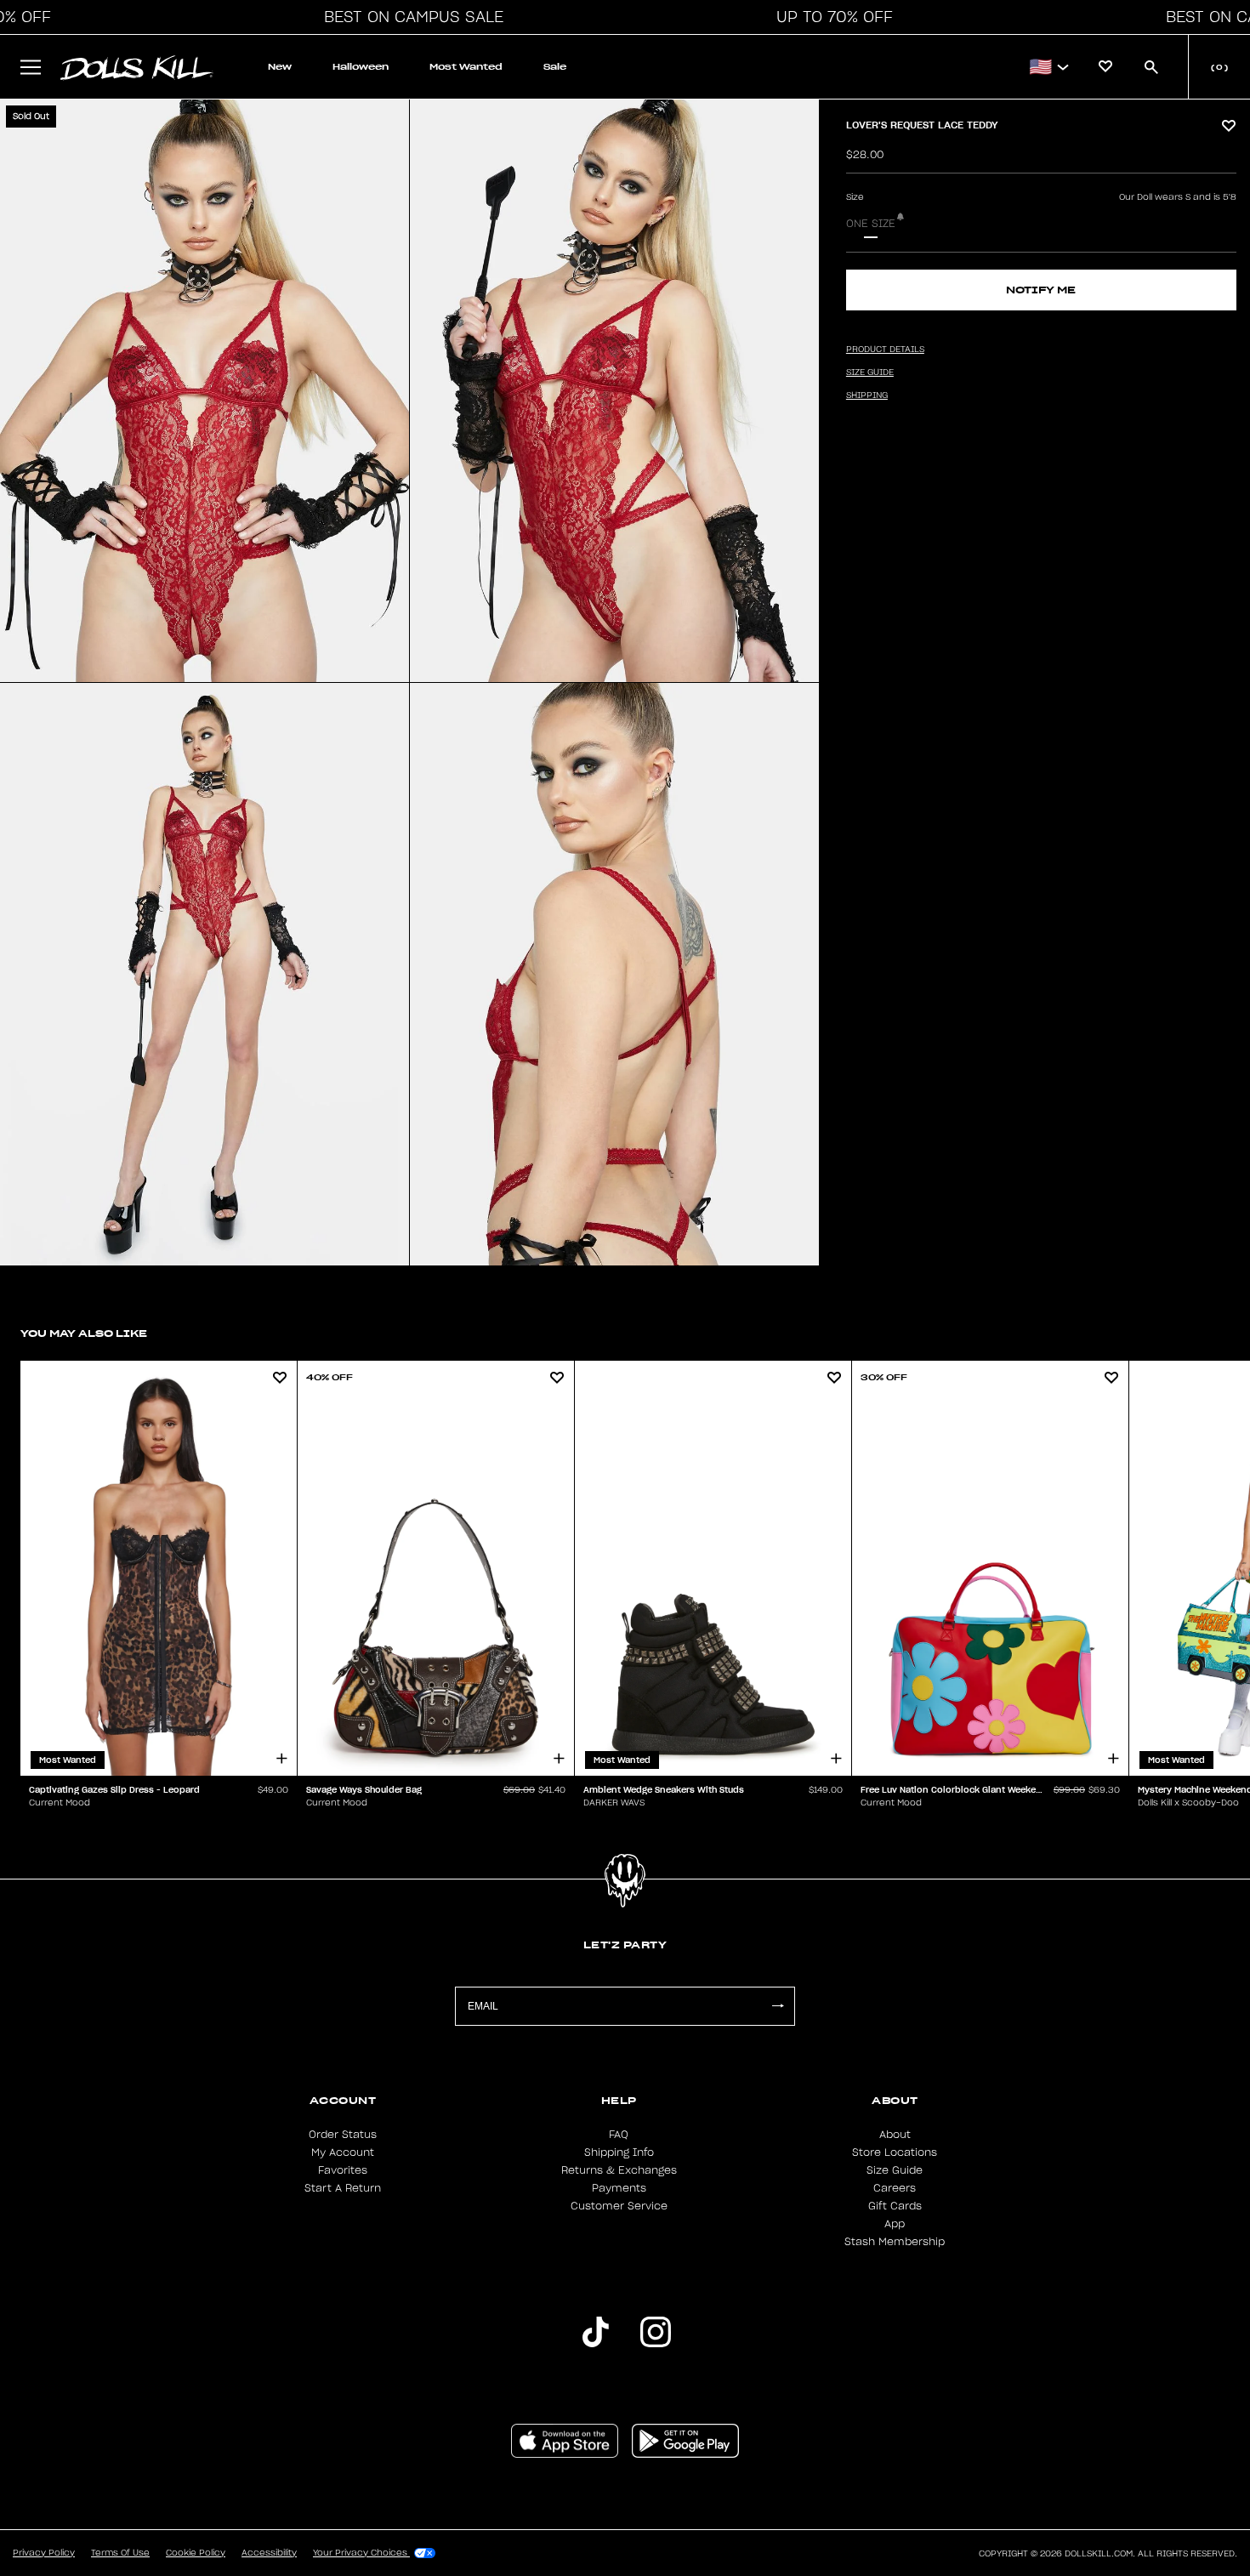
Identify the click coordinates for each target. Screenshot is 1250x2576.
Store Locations (895, 2152)
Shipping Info (619, 2152)
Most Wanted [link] (466, 67)
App (895, 2224)
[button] (409, 17)
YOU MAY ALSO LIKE (84, 1333)
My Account (343, 2152)
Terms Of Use (120, 2553)
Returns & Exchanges (619, 2170)
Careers (895, 2188)
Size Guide (895, 2170)
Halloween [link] (361, 67)
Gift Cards (895, 2206)
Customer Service (619, 2206)
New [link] (280, 67)
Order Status (343, 2135)
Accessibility (269, 2553)
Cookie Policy (196, 2553)
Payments (619, 2188)
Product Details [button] (885, 350)
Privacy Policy (44, 2553)
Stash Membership (895, 2242)
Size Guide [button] (870, 372)
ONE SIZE (871, 224)
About (895, 2135)
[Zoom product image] (205, 391)
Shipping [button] (867, 395)
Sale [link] (555, 67)
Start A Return (343, 2188)
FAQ (619, 2135)
